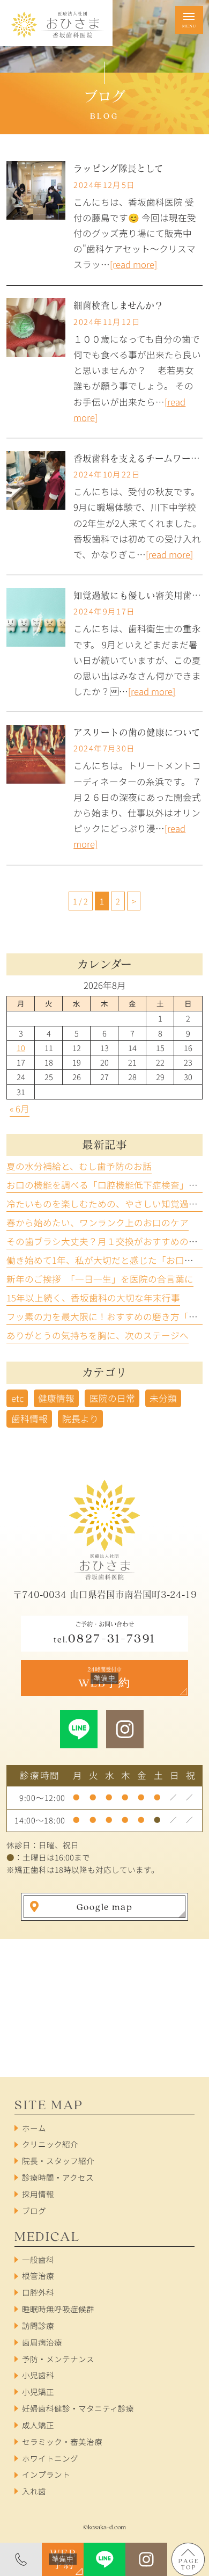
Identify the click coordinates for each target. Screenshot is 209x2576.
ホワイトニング (50, 2458)
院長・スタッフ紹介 (58, 2161)
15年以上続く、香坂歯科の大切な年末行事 (93, 1298)
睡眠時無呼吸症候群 (58, 2309)
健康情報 (56, 1398)
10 (21, 1048)
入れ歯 (34, 2491)
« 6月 (20, 1109)
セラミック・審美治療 (62, 2441)
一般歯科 (38, 2259)
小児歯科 (38, 2375)
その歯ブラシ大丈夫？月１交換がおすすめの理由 (107, 1241)
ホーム (34, 2128)
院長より (80, 1419)
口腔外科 (38, 2292)
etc (17, 1398)
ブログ (34, 2210)
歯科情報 (29, 1419)
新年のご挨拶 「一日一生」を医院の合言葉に (100, 1279)
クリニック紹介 (50, 2144)
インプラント (46, 2474)
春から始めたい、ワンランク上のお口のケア (98, 1222)
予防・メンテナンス (58, 2359)
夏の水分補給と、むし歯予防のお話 (79, 1166)
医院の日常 (112, 1398)
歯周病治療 (42, 2342)
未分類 (163, 1398)
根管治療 (38, 2275)
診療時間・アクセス (58, 2177)
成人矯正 (38, 2425)
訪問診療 (38, 2325)
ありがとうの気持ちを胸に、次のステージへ (98, 1335)
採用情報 (38, 2194)
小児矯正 (38, 2392)
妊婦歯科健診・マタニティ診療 (78, 2408)
